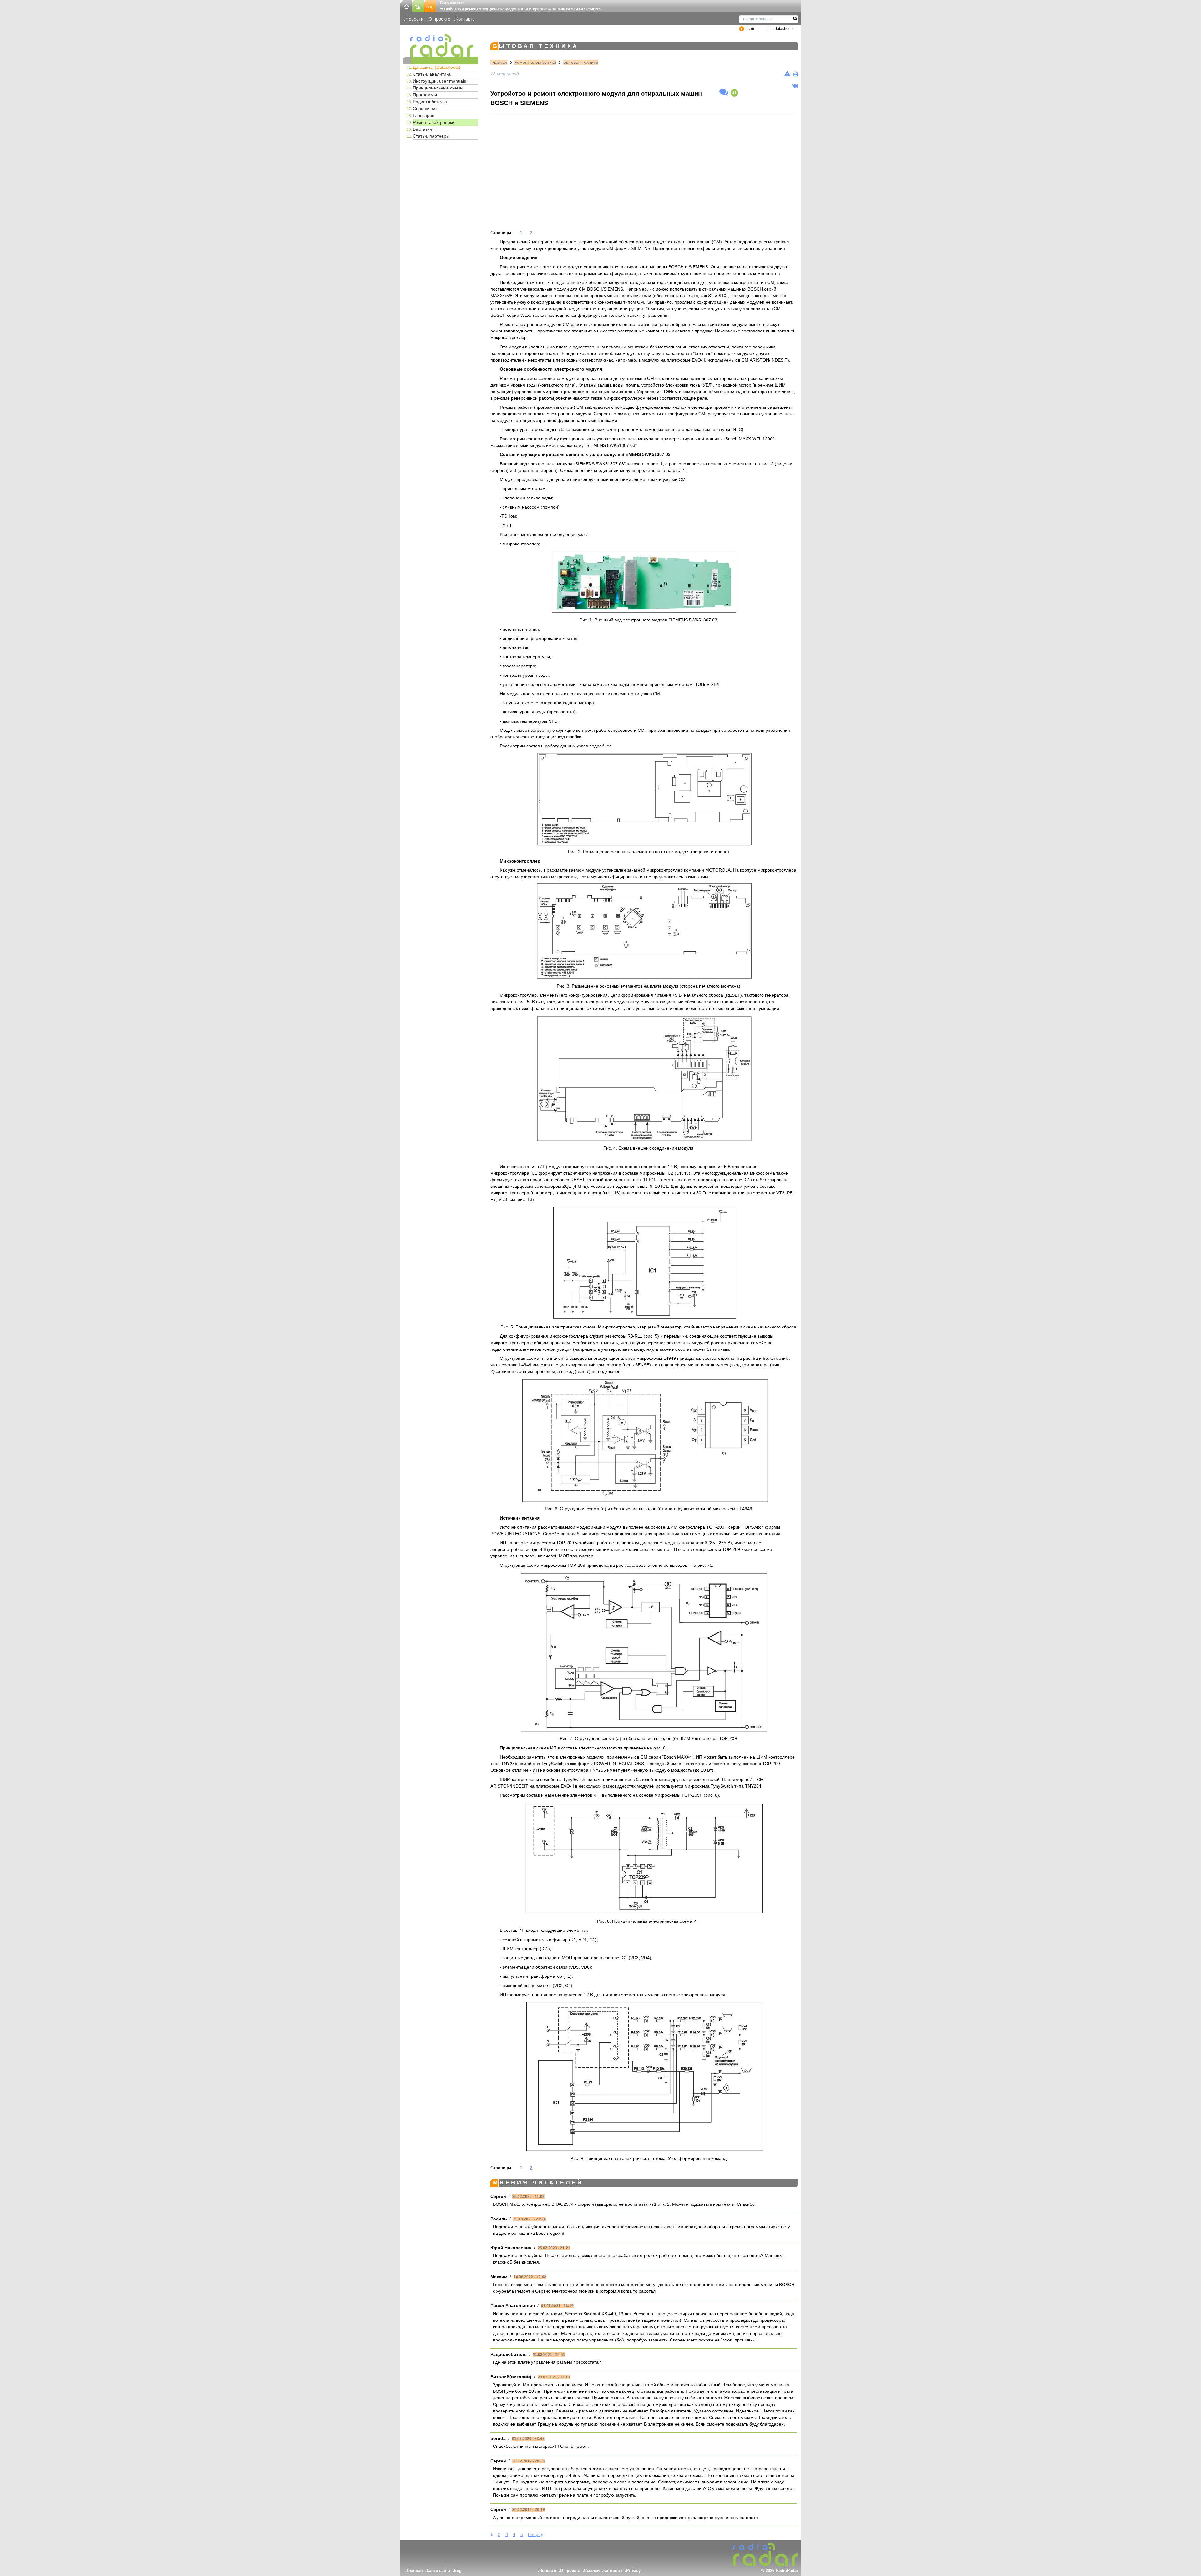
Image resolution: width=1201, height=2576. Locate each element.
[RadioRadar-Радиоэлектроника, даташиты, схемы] (406, 5)
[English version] (430, 5)
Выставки (422, 129)
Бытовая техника (581, 62)
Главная (499, 62)
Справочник (425, 109)
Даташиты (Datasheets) (437, 67)
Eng (458, 2571)
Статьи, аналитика (432, 74)
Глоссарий (424, 115)
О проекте (439, 19)
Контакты (466, 19)
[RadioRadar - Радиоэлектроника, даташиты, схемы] (440, 46)
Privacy (633, 2571)
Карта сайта (438, 2571)
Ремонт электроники (434, 122)
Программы (425, 95)
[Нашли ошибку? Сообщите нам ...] (787, 74)
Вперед (536, 2534)
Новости (414, 19)
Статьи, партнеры (431, 136)
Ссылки (592, 2571)
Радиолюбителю (430, 102)
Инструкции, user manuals (439, 81)
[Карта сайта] (418, 5)
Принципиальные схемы (438, 88)
